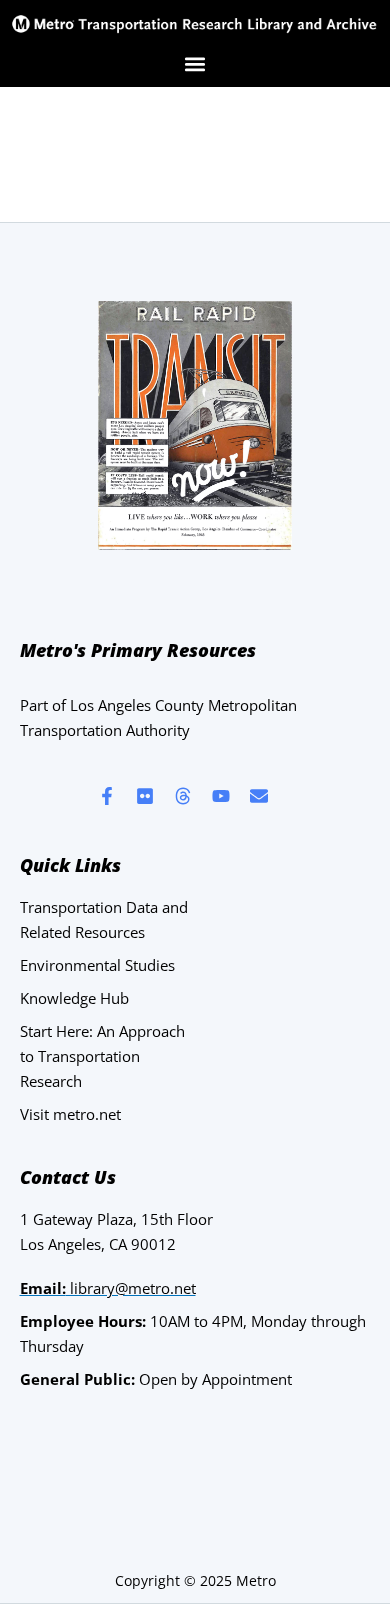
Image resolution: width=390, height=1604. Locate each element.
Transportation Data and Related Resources (104, 919)
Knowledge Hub (74, 998)
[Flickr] (145, 796)
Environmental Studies (97, 965)
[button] (195, 63)
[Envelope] (259, 796)
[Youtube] (221, 796)
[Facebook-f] (107, 796)
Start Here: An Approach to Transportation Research (102, 1056)
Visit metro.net (70, 1114)
